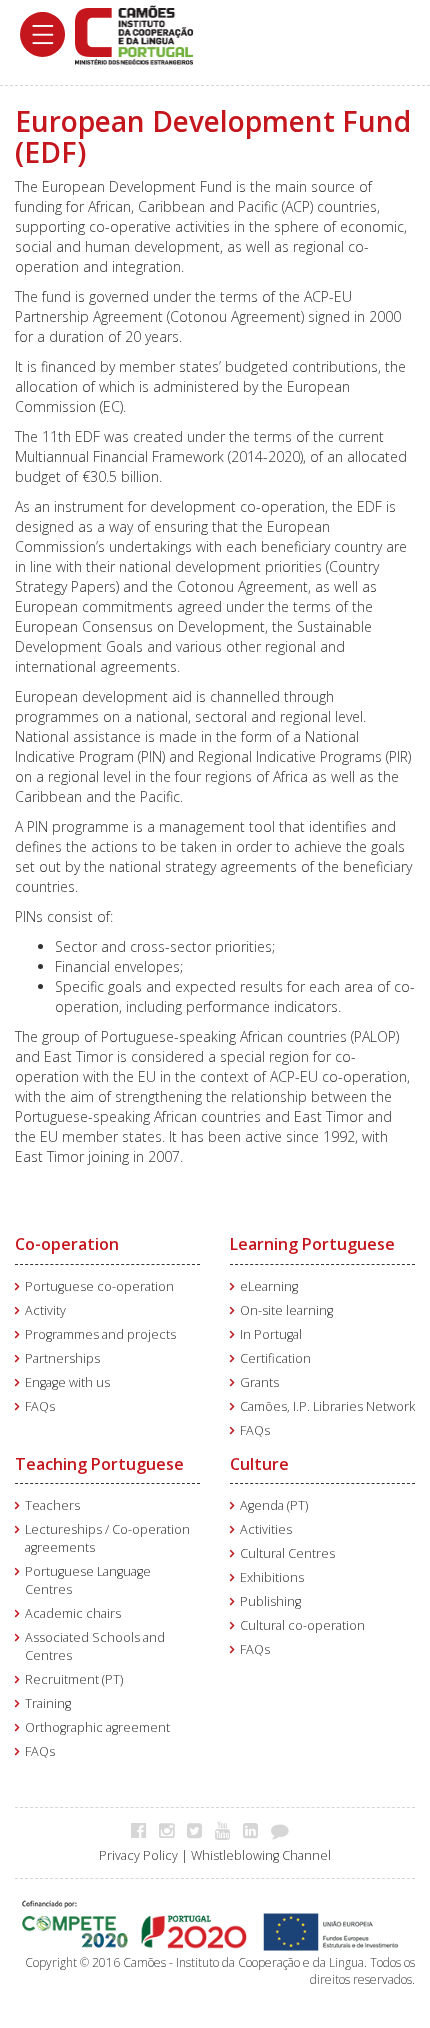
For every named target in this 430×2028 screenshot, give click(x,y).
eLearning (269, 1286)
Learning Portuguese (312, 1244)
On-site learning (286, 1310)
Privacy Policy (138, 1855)
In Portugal (271, 1334)
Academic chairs (73, 1613)
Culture (259, 1464)
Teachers (52, 1505)
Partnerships (62, 1358)
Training (48, 1703)
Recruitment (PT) (74, 1679)
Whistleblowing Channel (261, 1855)
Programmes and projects (100, 1334)
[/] (134, 33)
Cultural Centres (287, 1553)
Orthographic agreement (97, 1727)
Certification (275, 1358)
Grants (259, 1382)
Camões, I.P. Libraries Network (327, 1406)
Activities (266, 1529)
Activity (45, 1310)
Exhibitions (272, 1577)
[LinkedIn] (255, 1830)
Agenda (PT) (274, 1505)
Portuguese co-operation (99, 1286)
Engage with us (67, 1382)
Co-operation (67, 1244)
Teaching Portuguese (99, 1464)
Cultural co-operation (302, 1625)
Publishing (270, 1601)
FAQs (40, 1406)
